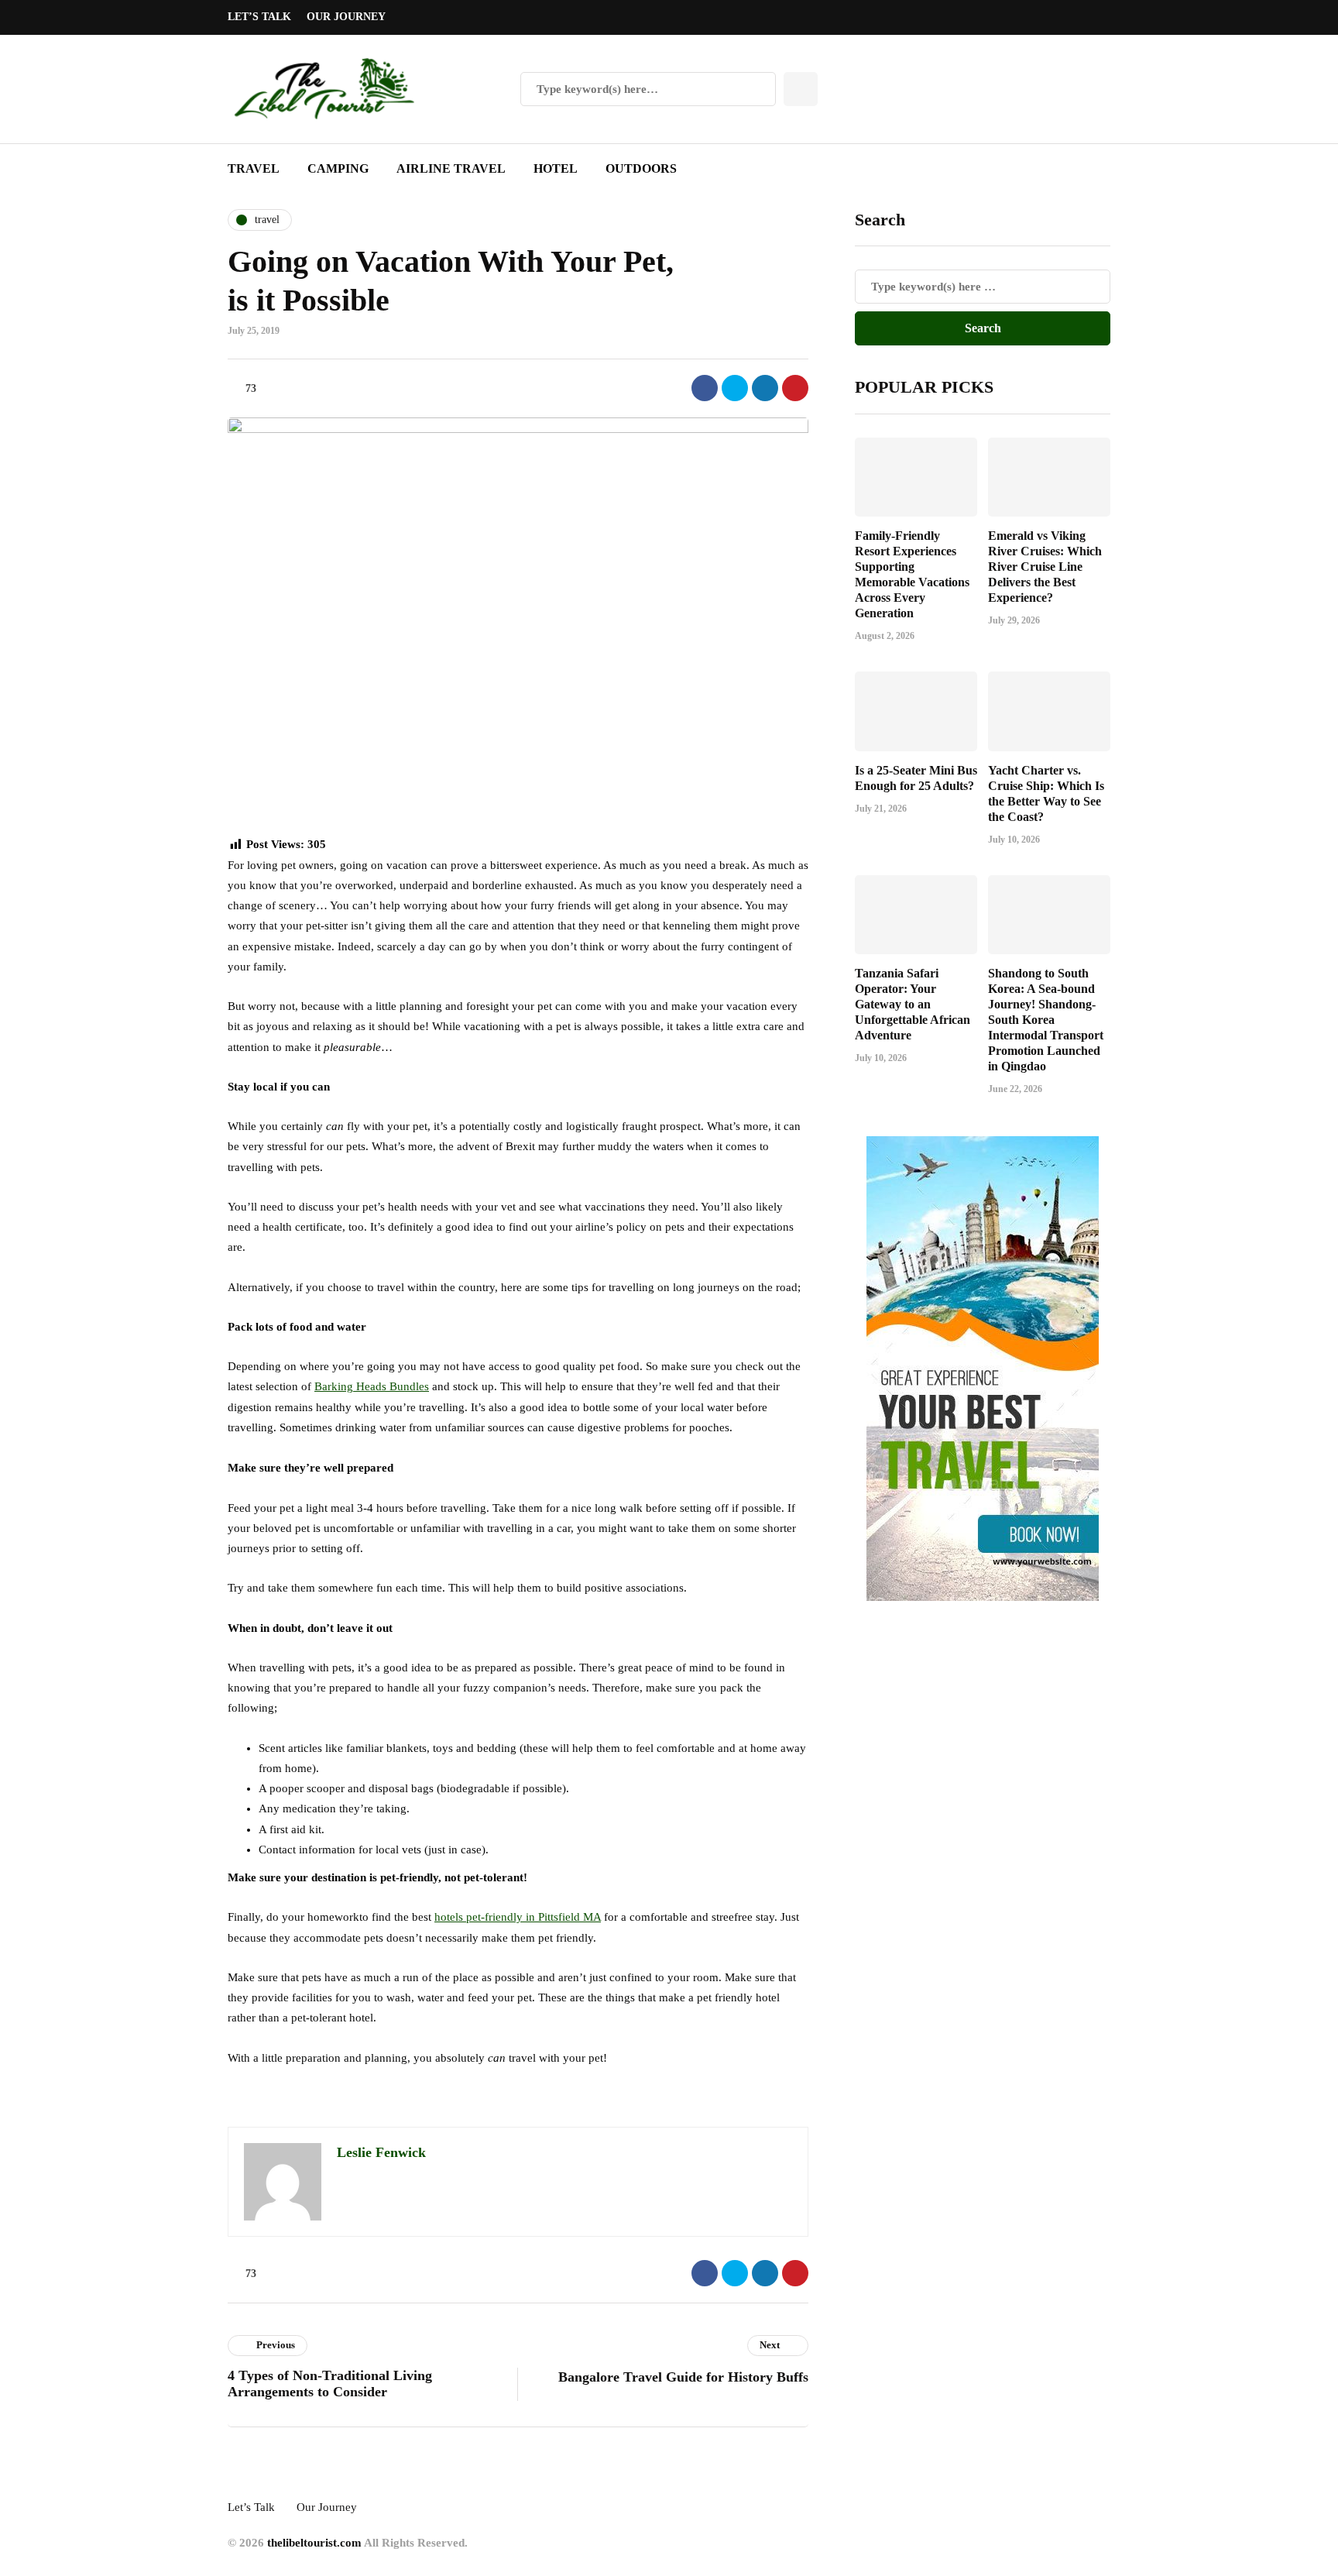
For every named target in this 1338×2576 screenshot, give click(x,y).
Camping (338, 168)
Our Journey (346, 17)
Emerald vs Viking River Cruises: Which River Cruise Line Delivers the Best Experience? (1045, 567)
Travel (254, 168)
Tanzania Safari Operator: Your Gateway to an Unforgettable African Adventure (913, 1004)
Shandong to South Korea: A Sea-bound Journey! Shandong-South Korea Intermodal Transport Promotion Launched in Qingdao (1046, 1020)
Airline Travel (451, 168)
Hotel (556, 168)
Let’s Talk (259, 17)
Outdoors (641, 168)
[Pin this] (795, 388)
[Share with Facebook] (705, 388)
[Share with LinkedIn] (765, 388)
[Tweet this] (735, 388)
